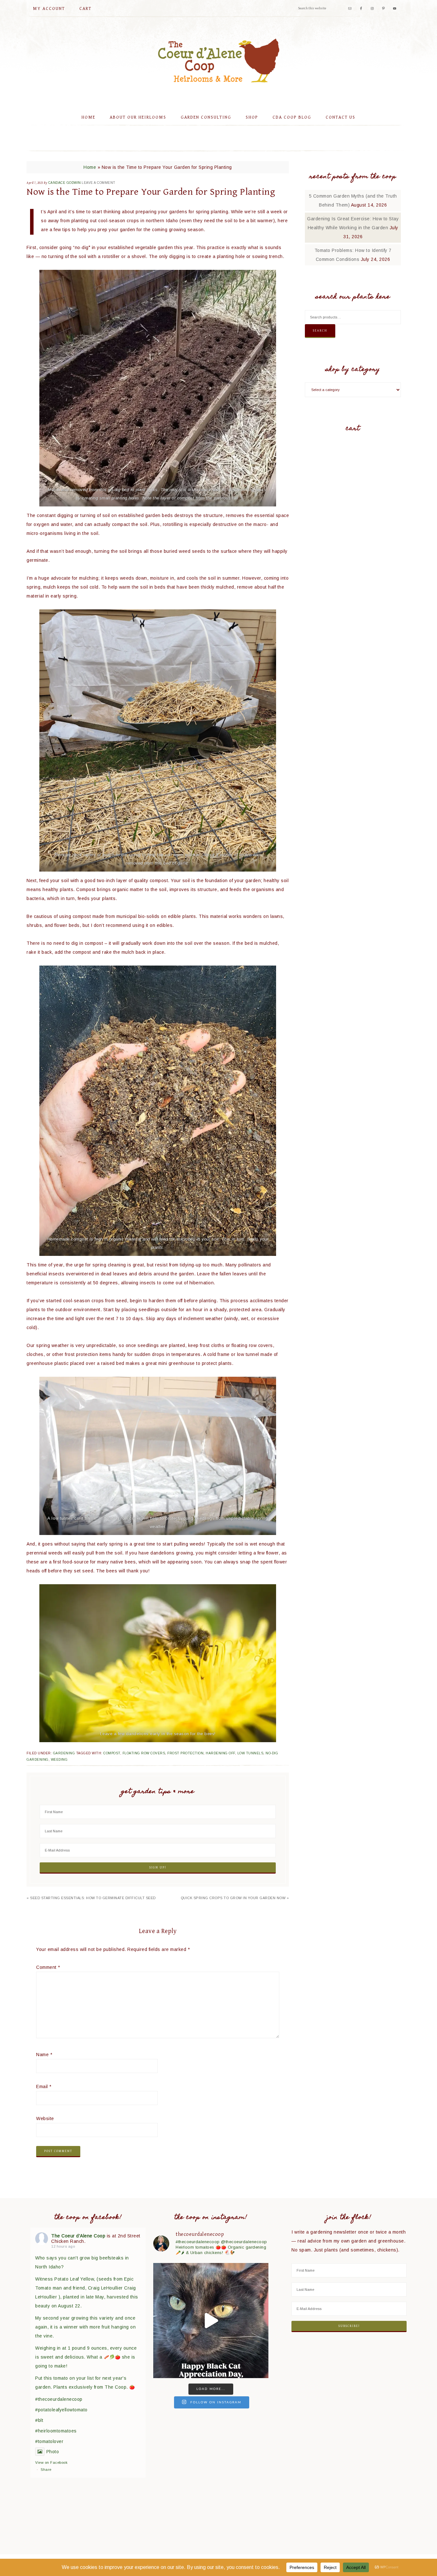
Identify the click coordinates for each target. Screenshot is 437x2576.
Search (320, 331)
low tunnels (250, 1753)
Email (44, 2087)
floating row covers (144, 1753)
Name (44, 2055)
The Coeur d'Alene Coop (219, 60)
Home (90, 167)
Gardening (64, 1753)
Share (46, 2470)
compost (112, 1753)
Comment (48, 1967)
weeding (59, 1760)
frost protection (185, 1753)
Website (45, 2118)
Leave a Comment (99, 183)
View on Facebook (51, 2462)
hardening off (220, 1753)
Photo (53, 2452)
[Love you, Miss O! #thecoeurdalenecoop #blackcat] (211, 2321)
